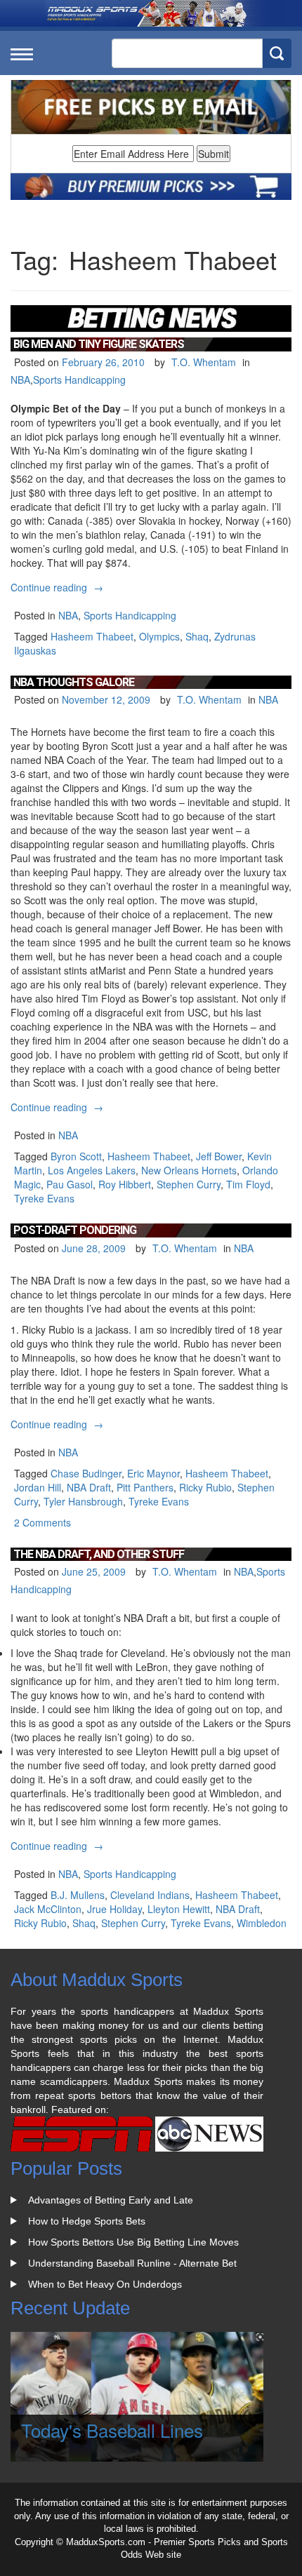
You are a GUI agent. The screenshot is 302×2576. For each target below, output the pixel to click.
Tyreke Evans (44, 1198)
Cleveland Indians (150, 1895)
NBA (20, 380)
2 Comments (42, 1522)
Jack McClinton (48, 1909)
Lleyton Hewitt (179, 1909)
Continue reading (59, 587)
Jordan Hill (38, 1487)
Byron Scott (76, 1156)
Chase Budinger (86, 1473)
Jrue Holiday (114, 1909)
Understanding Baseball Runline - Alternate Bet (132, 2263)
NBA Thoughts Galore (74, 682)
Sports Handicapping (79, 380)
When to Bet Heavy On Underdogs (105, 2284)
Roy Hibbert (125, 1184)
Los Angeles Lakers (92, 1170)
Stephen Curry (189, 1184)
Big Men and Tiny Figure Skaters (99, 344)
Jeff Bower (219, 1156)
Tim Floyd (248, 1184)
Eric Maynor (153, 1473)
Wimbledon (262, 1923)
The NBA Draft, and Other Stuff (99, 1554)
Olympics (159, 636)
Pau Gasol (70, 1184)
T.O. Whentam (204, 362)
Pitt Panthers (145, 1487)
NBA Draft (89, 1487)
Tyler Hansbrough (83, 1501)
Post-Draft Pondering (75, 1230)
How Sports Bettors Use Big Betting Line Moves (133, 2242)
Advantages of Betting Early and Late (111, 2200)
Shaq (197, 636)
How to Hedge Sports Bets (87, 2221)
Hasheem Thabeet (92, 636)
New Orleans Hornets (189, 1170)
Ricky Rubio (205, 1487)
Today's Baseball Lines (112, 2430)
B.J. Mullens (78, 1895)
